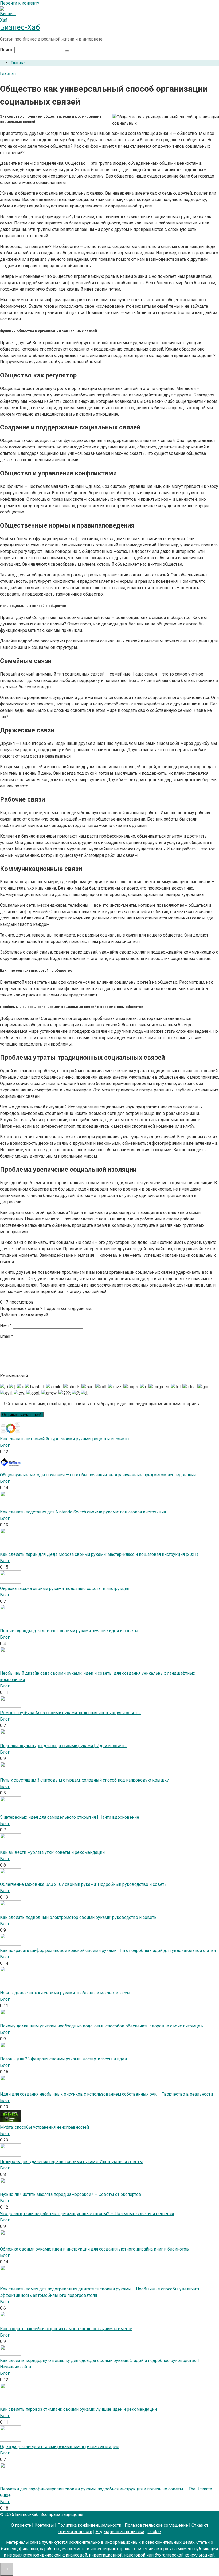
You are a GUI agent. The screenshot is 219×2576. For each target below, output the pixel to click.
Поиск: (7, 50)
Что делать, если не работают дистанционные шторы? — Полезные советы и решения (87, 2214)
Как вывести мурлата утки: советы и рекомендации (52, 1852)
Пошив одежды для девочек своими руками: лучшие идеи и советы (69, 1631)
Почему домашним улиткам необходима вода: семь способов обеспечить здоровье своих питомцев (101, 2026)
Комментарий (14, 1376)
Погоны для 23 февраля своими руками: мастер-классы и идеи (63, 2059)
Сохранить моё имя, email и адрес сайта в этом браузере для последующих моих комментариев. (103, 1404)
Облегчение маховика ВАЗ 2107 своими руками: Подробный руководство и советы (84, 1884)
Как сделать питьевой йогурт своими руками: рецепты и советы (65, 1439)
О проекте (21, 2525)
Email (7, 1336)
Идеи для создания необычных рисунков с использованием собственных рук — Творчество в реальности (106, 2094)
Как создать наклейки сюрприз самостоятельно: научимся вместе (66, 2329)
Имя (6, 1326)
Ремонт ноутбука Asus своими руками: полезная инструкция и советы (70, 1713)
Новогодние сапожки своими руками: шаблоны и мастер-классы (65, 1993)
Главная (19, 63)
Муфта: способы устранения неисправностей (44, 2127)
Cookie (154, 2532)
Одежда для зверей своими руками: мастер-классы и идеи (59, 2447)
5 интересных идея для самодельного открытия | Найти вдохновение (70, 1817)
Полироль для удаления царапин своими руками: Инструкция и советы (71, 2162)
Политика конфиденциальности (89, 2525)
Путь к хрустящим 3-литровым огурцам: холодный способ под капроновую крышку (84, 1780)
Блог (5, 1445)
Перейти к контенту (20, 3)
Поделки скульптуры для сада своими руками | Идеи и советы (63, 1746)
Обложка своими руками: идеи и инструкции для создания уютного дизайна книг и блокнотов (94, 2249)
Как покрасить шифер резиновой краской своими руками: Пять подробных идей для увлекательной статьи (108, 1950)
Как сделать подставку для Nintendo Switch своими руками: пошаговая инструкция (83, 1512)
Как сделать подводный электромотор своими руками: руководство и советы (79, 1917)
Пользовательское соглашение (156, 2525)
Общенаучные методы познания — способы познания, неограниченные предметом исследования (98, 1475)
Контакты (44, 2525)
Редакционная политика (120, 2532)
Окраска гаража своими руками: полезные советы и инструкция (65, 1588)
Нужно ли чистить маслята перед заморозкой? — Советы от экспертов (71, 2194)
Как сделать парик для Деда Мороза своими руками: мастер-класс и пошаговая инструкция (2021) (99, 1554)
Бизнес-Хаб (20, 27)
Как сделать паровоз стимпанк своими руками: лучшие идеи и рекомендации (78, 2409)
